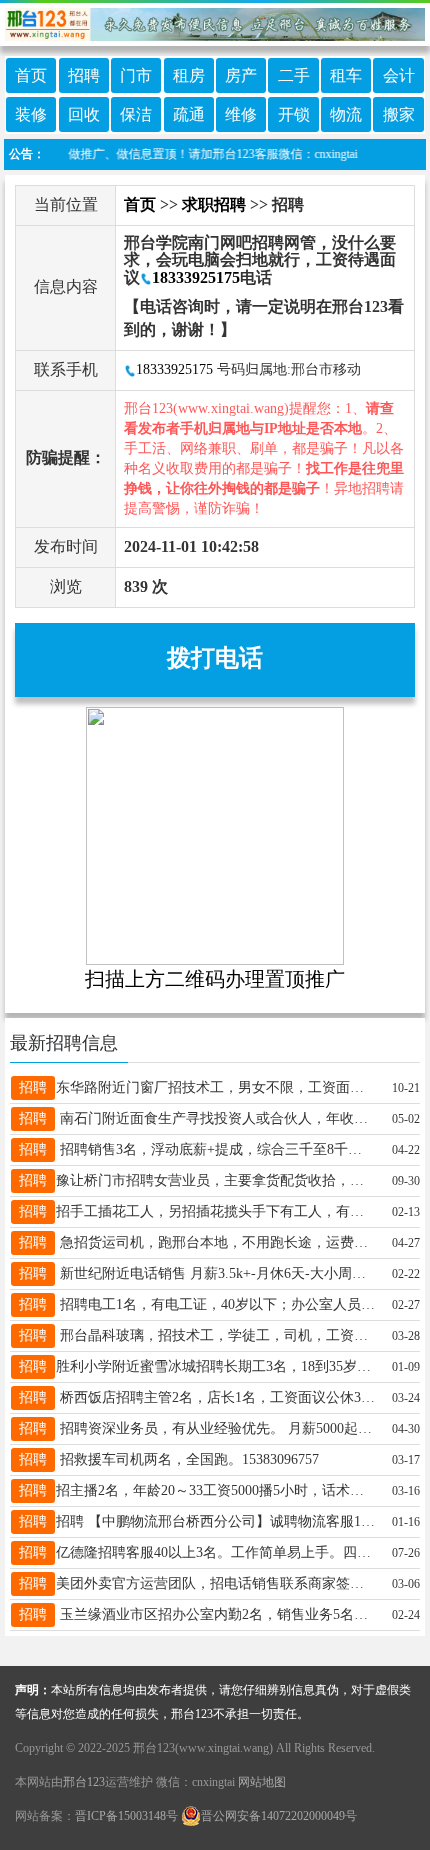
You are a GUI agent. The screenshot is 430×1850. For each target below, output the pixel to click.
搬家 (399, 114)
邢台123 (84, 1782)
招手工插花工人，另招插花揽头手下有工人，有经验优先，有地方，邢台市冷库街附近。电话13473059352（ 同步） (215, 1211)
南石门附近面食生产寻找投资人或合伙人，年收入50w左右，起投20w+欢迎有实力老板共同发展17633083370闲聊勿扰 (215, 1118)
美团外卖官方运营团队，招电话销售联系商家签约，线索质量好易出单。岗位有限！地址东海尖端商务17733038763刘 (215, 1583)
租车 (346, 75)
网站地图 (262, 1782)
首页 (31, 75)
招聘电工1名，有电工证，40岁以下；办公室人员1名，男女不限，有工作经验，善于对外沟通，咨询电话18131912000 (215, 1304)
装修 (31, 114)
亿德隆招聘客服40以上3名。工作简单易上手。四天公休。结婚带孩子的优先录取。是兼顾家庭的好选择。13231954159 (215, 1552)
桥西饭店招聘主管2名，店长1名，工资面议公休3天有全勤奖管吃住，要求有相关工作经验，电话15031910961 (215, 1397)
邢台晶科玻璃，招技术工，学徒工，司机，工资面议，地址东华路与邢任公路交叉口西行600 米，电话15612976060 (215, 1335)
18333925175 (196, 277)
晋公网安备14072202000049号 (279, 1816)
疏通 (189, 114)
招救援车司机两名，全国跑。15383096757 (187, 1459)
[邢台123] (215, 20)
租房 (189, 75)
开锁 (294, 114)
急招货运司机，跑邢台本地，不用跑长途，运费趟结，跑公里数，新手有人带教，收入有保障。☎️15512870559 (215, 1242)
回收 (84, 114)
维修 (241, 114)
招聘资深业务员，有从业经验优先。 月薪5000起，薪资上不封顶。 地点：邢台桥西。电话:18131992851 (215, 1428)
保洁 (136, 114)
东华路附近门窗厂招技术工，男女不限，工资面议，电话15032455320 (215, 1087)
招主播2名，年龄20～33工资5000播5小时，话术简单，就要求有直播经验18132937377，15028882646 (215, 1490)
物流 (346, 114)
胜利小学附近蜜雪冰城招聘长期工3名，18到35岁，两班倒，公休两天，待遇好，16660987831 (215, 1366)
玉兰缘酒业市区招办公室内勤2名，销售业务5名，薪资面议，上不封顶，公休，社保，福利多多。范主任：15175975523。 (215, 1614)
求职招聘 (214, 204)
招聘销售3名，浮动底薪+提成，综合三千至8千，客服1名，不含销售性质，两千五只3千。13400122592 (215, 1149)
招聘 (84, 75)
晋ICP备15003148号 (126, 1816)
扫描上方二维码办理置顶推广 (215, 979)
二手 (294, 75)
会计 (399, 75)
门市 (136, 75)
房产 (241, 75)
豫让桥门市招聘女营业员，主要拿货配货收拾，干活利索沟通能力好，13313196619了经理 (215, 1180)
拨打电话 (215, 658)
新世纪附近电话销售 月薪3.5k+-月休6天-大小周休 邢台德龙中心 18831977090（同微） (215, 1273)
